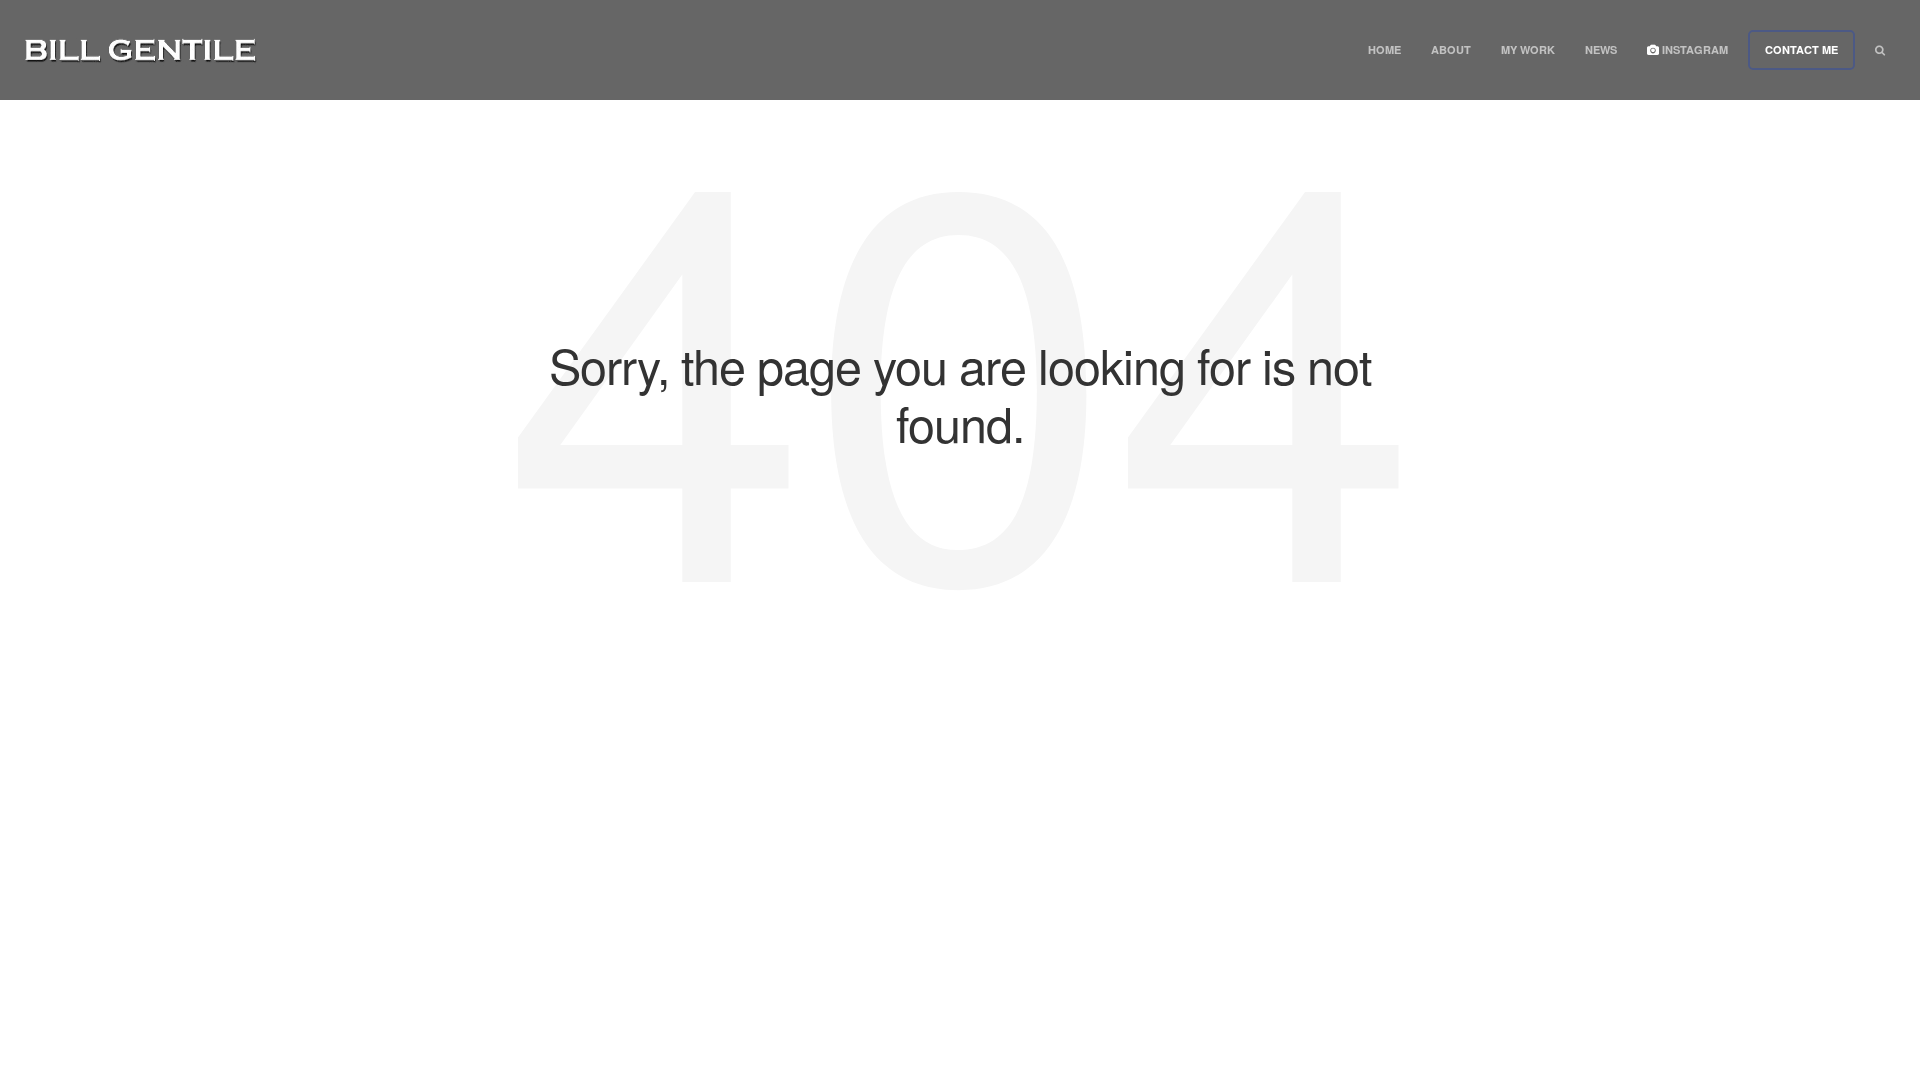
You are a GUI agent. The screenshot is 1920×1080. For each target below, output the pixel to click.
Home (1384, 49)
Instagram (1693, 49)
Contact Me (1801, 49)
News (1601, 49)
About (1451, 49)
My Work (1528, 49)
